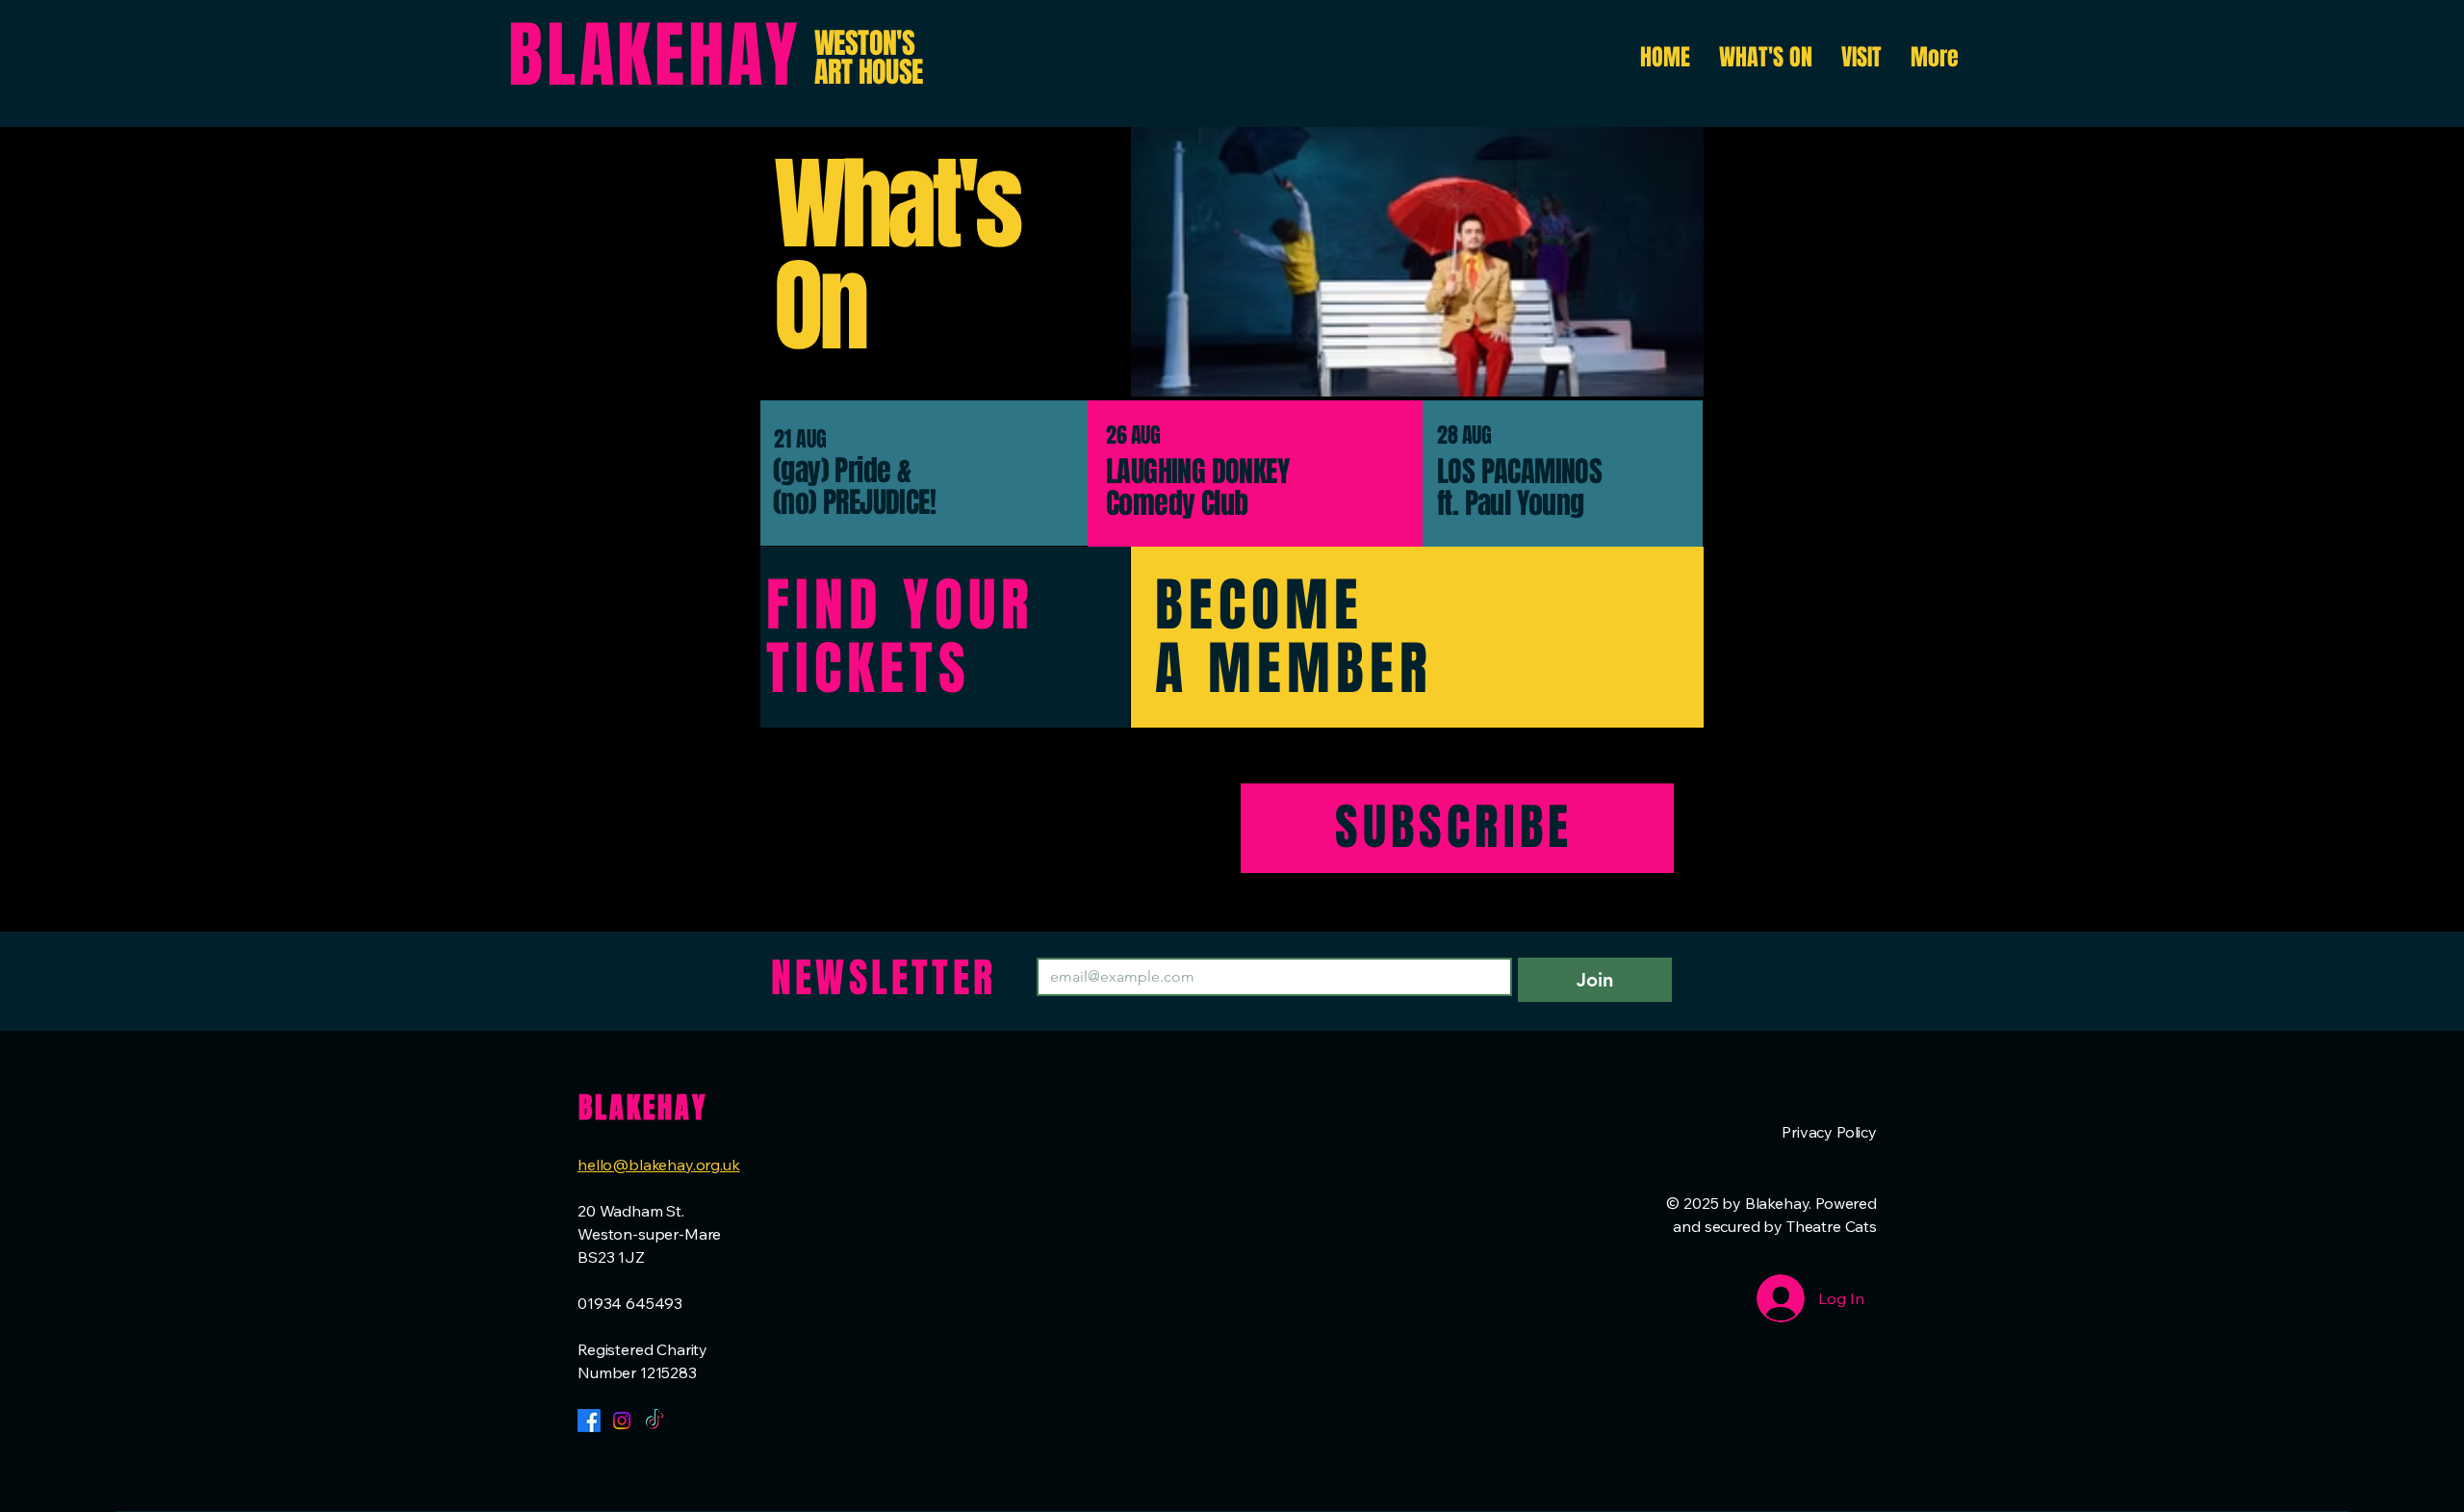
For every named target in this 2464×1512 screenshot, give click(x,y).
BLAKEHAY (654, 56)
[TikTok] (654, 1421)
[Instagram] (622, 1421)
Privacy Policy (1829, 1132)
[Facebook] (589, 1421)
